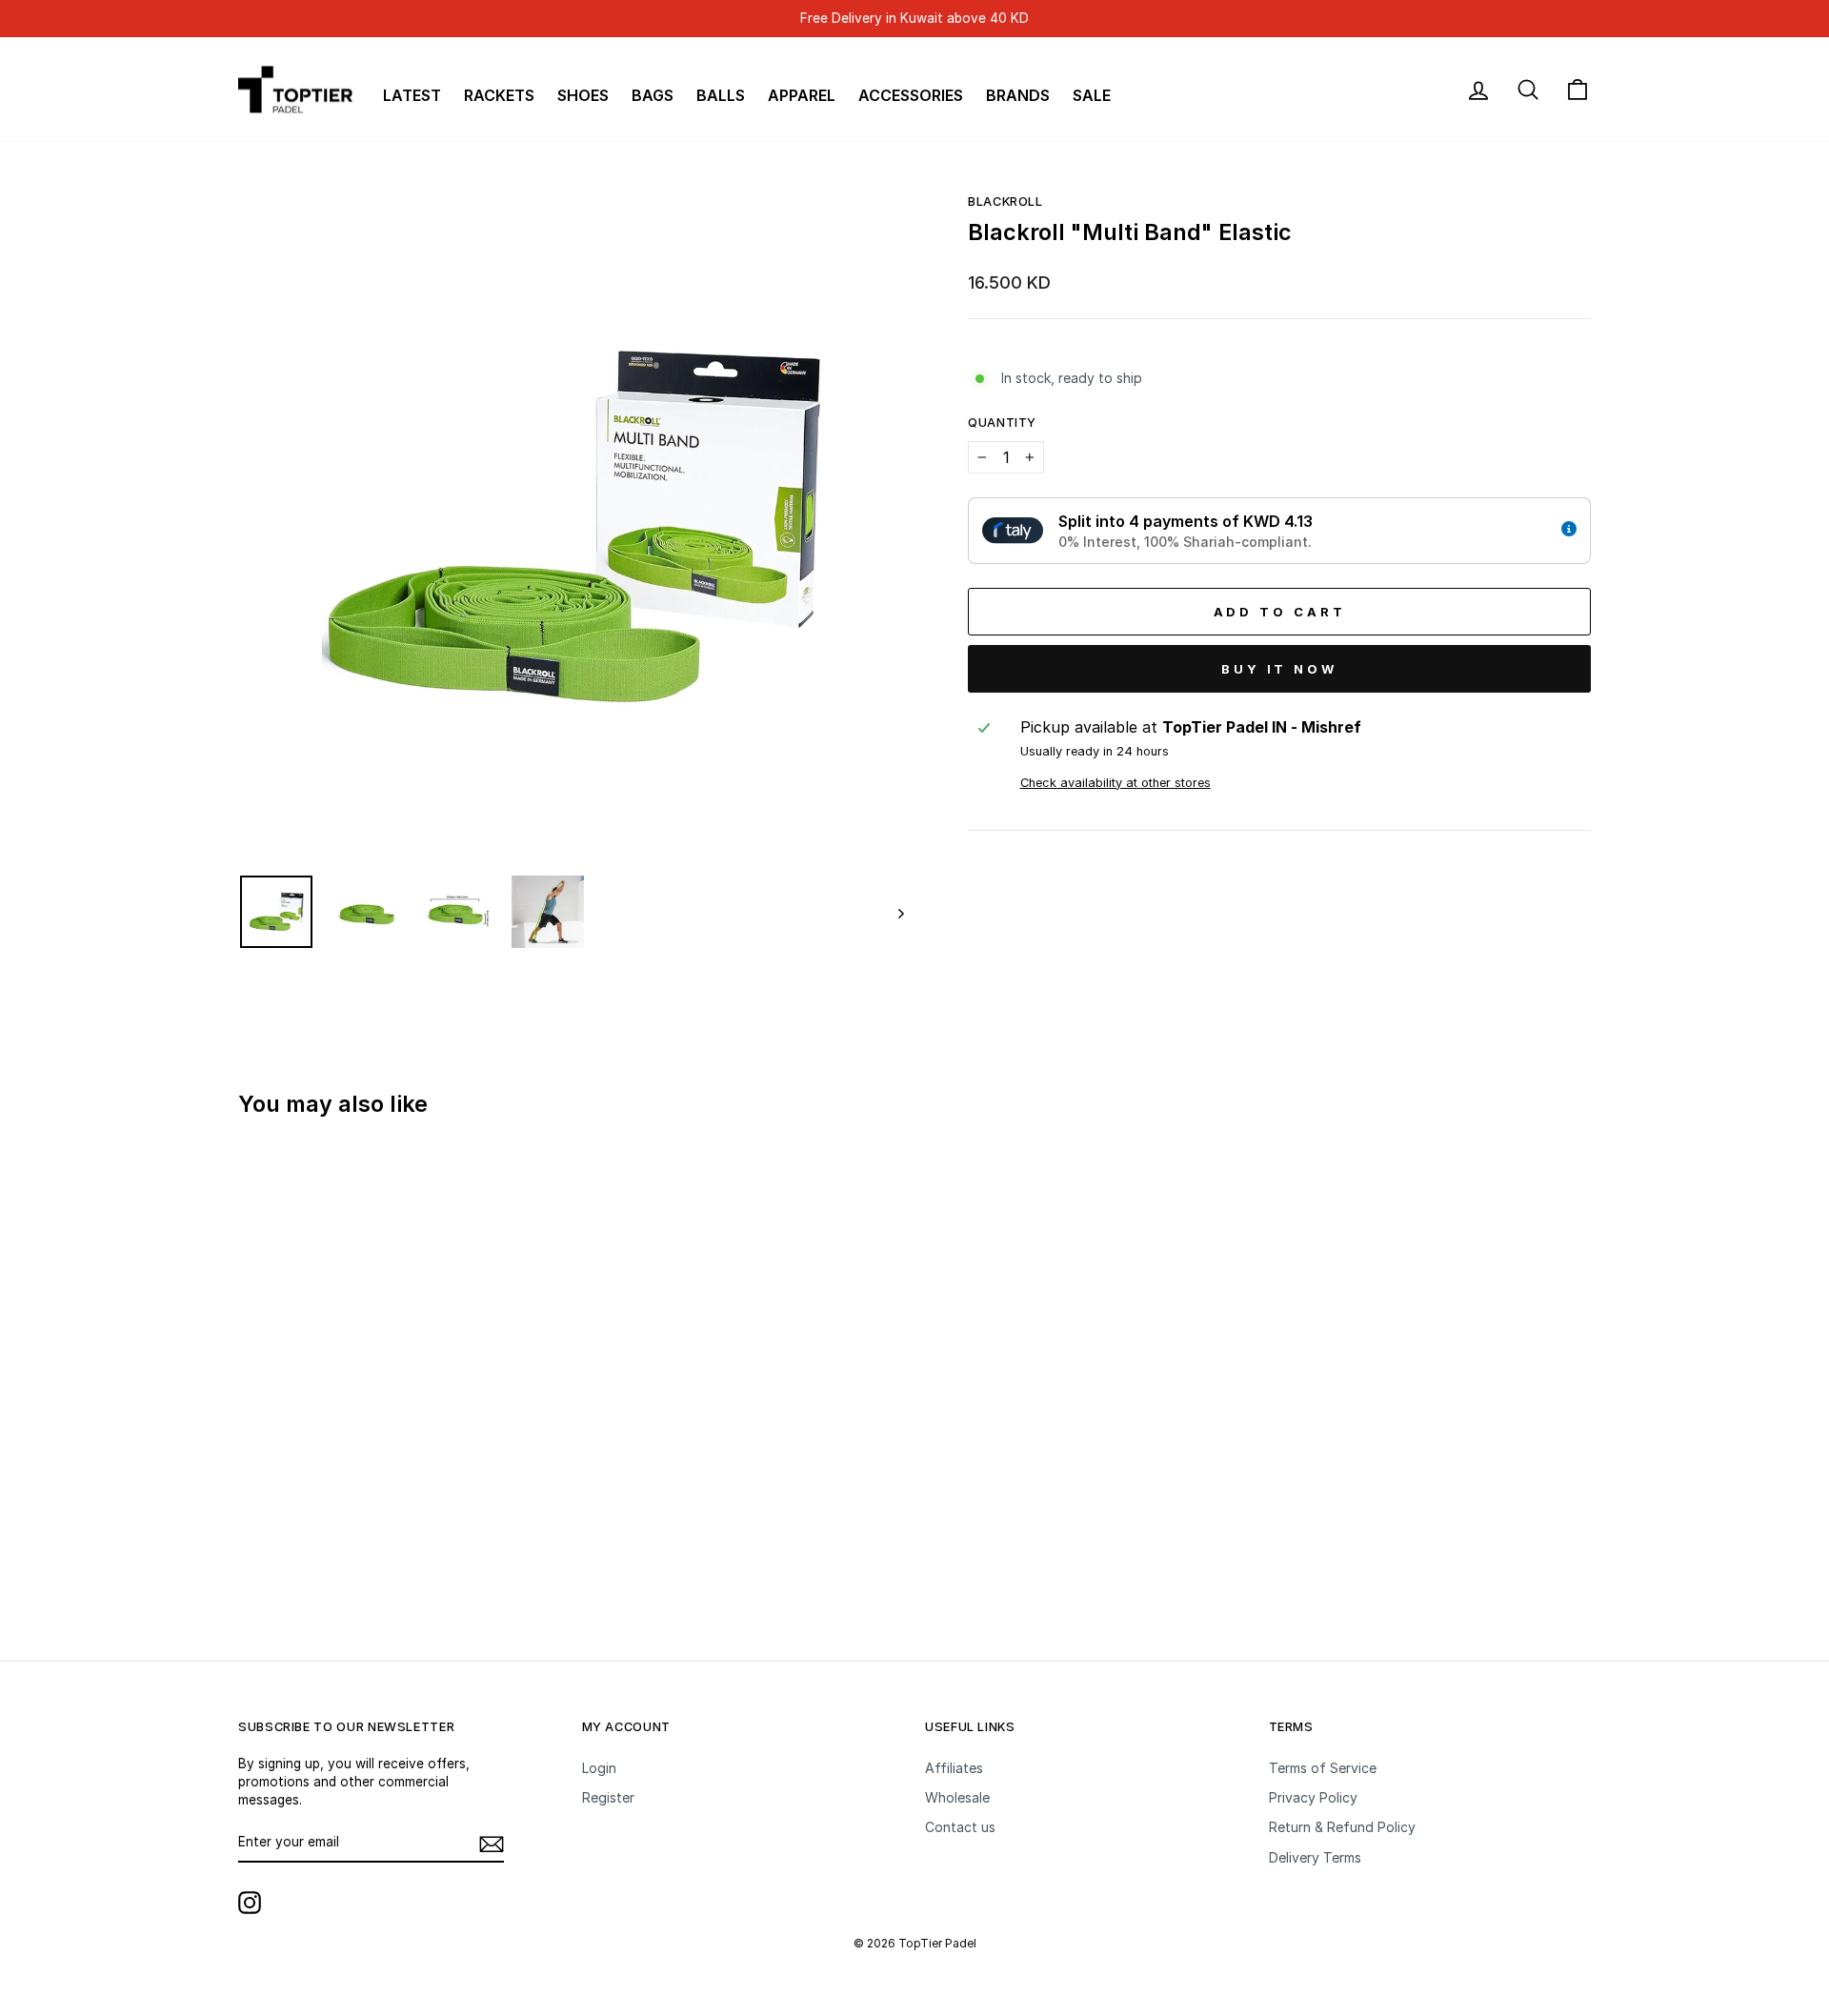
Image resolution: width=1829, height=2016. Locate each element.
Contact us (960, 1827)
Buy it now (1279, 669)
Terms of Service (1323, 1768)
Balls (721, 95)
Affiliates (954, 1768)
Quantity (1002, 423)
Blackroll (1005, 202)
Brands (1018, 95)
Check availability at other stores (1115, 783)
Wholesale (957, 1797)
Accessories (911, 95)
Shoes (583, 95)
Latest (412, 95)
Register (608, 1797)
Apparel (802, 95)
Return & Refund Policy (1342, 1827)
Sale (1092, 95)
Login (599, 1768)
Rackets (499, 95)
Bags (653, 95)
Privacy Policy (1313, 1797)
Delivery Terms (1315, 1857)
